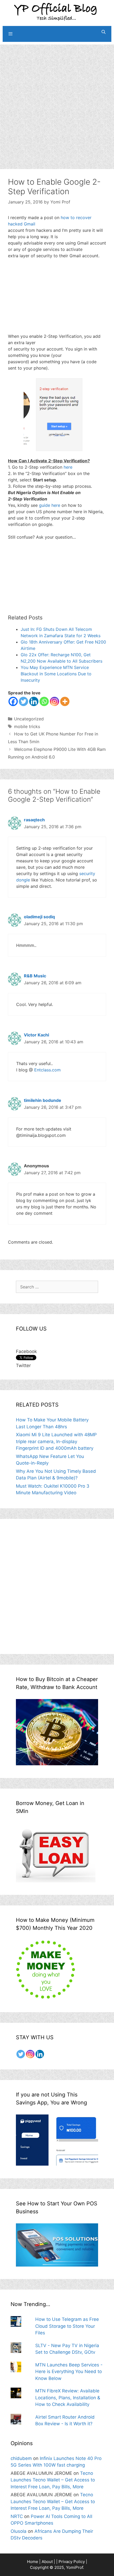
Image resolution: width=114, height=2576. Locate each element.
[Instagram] (54, 701)
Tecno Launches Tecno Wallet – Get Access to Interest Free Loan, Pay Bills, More (53, 2480)
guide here (50, 505)
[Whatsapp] (44, 701)
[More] (65, 701)
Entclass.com (47, 1070)
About (47, 2562)
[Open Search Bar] (104, 32)
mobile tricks (27, 726)
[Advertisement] (57, 101)
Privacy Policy (72, 2562)
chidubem (21, 2458)
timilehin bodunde (43, 1100)
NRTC (17, 2516)
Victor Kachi (36, 1035)
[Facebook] (13, 701)
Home (33, 2562)
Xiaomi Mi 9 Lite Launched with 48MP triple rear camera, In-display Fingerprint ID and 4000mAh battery (56, 1441)
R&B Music (35, 976)
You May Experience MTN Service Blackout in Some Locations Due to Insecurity (56, 674)
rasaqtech (34, 820)
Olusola (19, 2531)
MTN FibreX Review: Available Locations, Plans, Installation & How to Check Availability (68, 2398)
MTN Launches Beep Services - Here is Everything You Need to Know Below (69, 2372)
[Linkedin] (34, 701)
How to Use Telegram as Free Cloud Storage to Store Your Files (67, 2326)
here (68, 467)
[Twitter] (23, 701)
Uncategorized (29, 719)
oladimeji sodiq (39, 917)
